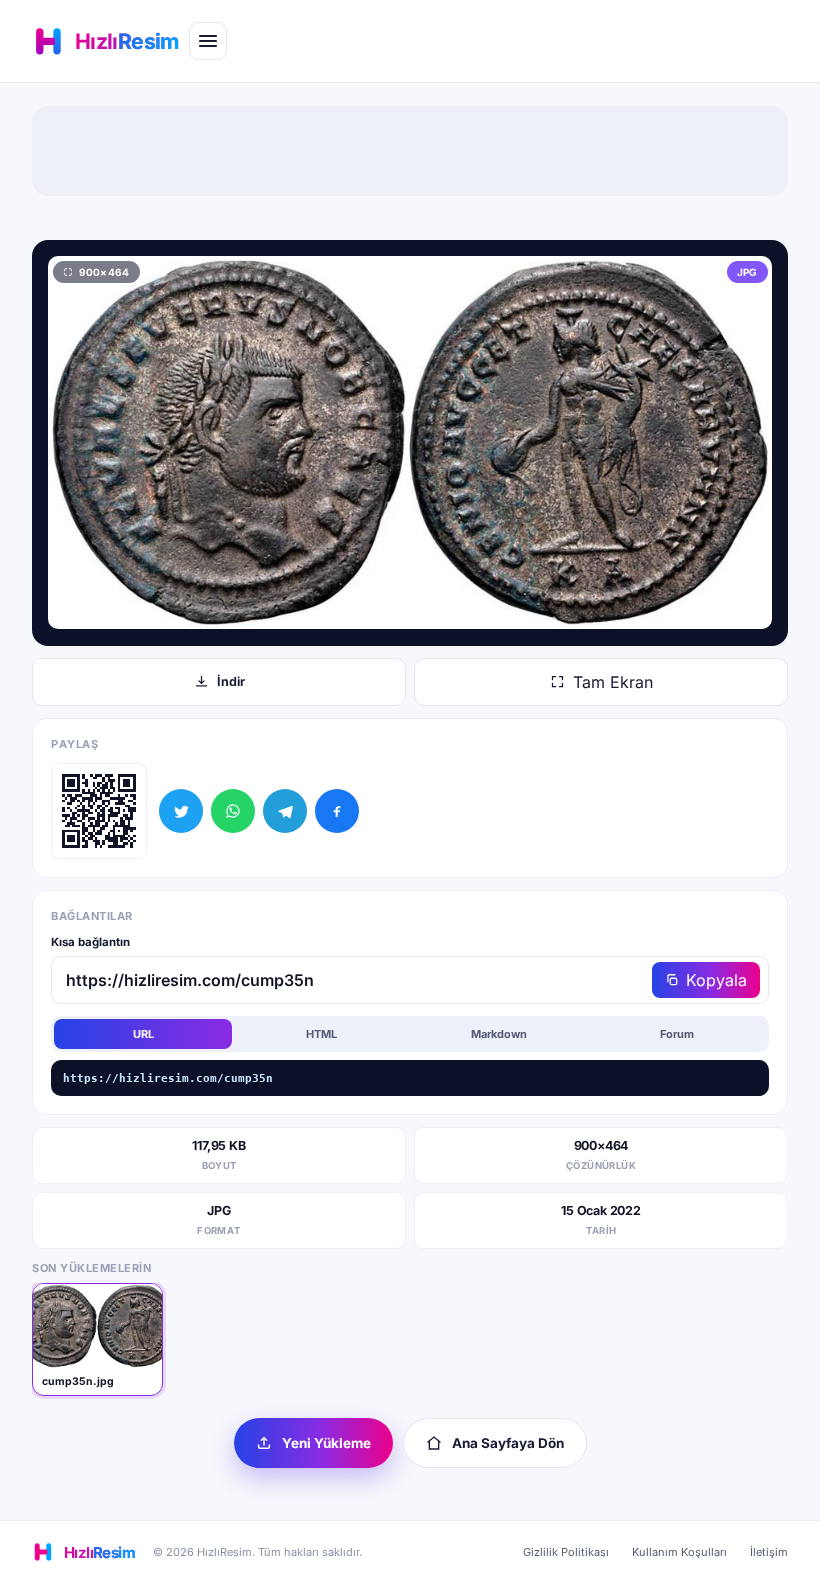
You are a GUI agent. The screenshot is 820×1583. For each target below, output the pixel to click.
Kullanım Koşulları (679, 1552)
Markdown (499, 1034)
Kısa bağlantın (90, 942)
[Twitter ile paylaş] (181, 811)
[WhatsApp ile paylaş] (233, 811)
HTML (321, 1034)
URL (143, 1034)
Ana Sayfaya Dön (508, 1443)
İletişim (769, 1552)
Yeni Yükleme (326, 1443)
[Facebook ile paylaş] (337, 811)
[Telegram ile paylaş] (285, 811)
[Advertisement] (410, 151)
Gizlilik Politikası (566, 1552)
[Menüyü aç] (208, 41)
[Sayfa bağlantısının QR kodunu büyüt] (99, 811)
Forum (677, 1034)
